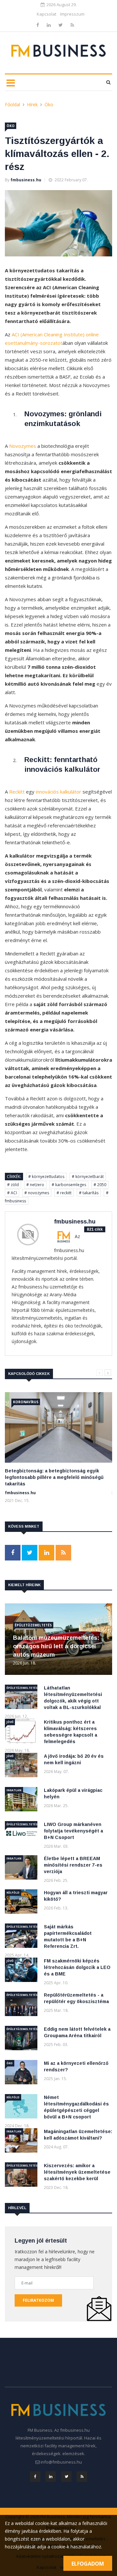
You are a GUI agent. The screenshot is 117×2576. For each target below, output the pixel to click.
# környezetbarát (88, 1177)
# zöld (13, 1185)
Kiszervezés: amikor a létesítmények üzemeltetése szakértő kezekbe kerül (77, 2172)
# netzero (35, 1185)
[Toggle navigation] (11, 83)
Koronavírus (26, 1402)
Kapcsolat (46, 14)
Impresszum (72, 14)
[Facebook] (38, 25)
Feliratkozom (38, 2300)
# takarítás (89, 1193)
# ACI (12, 1193)
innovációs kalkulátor (58, 792)
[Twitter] (61, 25)
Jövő (10, 1722)
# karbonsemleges (69, 1185)
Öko (49, 104)
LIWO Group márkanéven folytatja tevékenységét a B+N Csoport (73, 1831)
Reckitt (17, 792)
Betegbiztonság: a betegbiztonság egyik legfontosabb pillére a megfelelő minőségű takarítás (54, 1477)
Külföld (13, 1892)
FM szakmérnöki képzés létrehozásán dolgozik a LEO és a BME (77, 1967)
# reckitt (64, 1193)
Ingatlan (14, 1790)
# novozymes (37, 1193)
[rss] (72, 25)
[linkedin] (49, 25)
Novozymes (23, 446)
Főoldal (13, 104)
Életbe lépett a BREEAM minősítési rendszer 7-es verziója (73, 1865)
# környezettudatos (46, 1177)
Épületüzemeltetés (33, 1625)
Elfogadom (88, 2564)
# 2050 (100, 1185)
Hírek (32, 104)
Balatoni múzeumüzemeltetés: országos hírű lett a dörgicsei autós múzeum (56, 1646)
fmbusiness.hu (26, 180)
